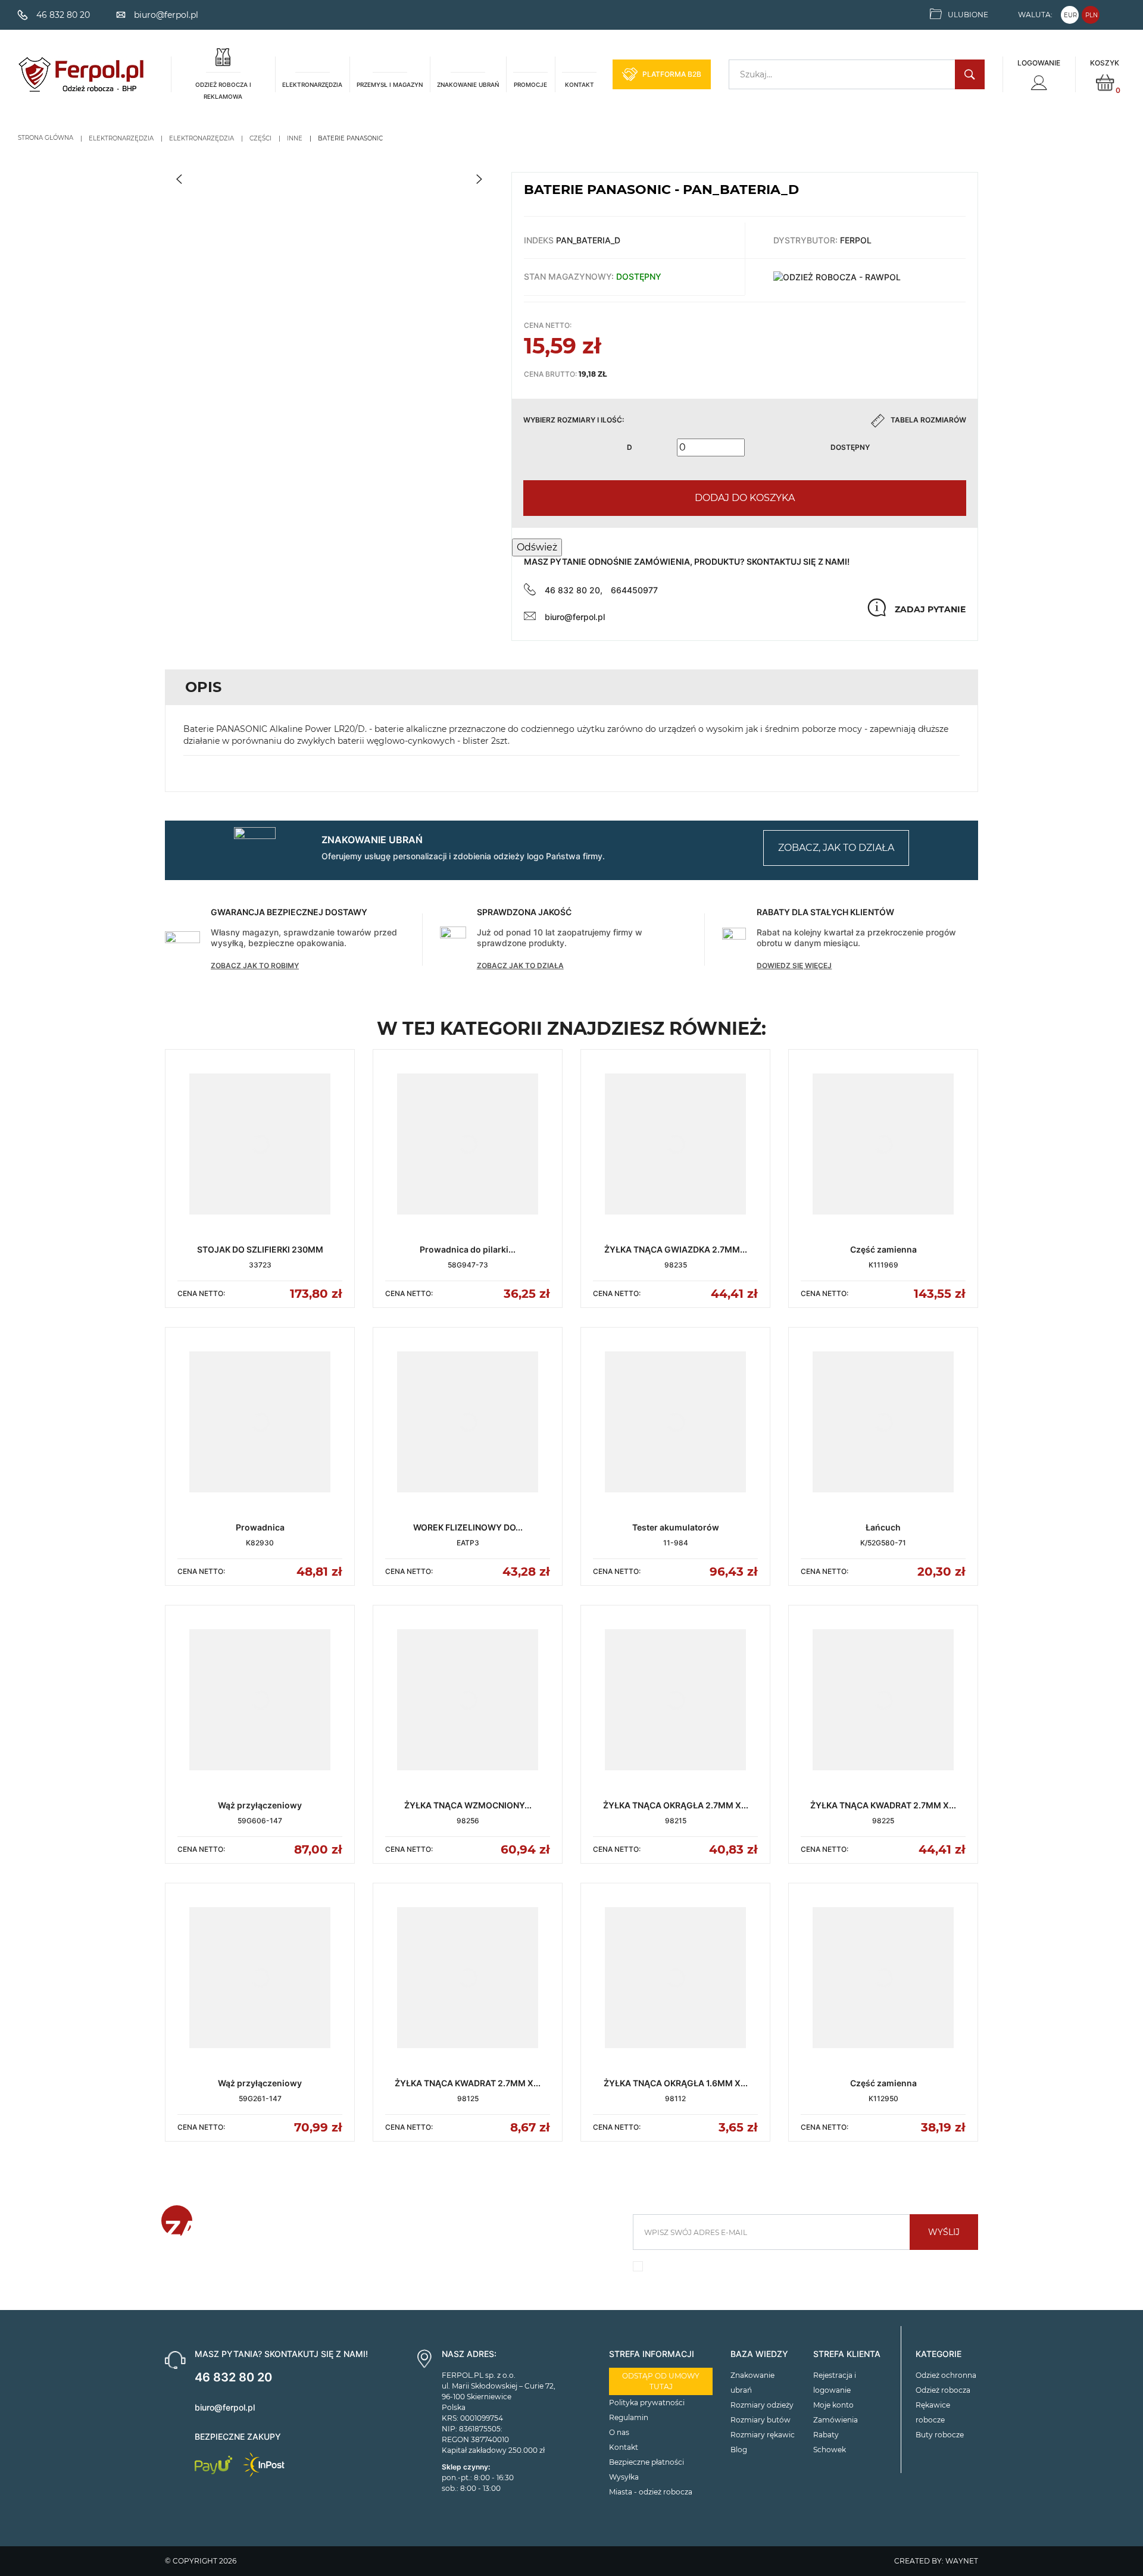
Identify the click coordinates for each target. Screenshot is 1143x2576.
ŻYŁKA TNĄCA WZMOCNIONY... (468, 1805)
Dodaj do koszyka (745, 498)
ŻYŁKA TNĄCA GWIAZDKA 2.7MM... (676, 1249)
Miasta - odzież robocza (651, 2492)
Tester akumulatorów (676, 1527)
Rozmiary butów (761, 2420)
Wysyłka (624, 2477)
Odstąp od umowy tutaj (661, 2381)
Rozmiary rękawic (763, 2435)
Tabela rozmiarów (928, 420)
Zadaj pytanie (930, 609)
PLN (1092, 15)
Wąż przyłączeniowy (260, 1805)
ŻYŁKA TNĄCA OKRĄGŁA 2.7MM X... (676, 1805)
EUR (1070, 15)
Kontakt (624, 2447)
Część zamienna (883, 1249)
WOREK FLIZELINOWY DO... (468, 1527)
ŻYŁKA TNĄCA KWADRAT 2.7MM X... (883, 1805)
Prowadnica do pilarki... (468, 1249)
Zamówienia (836, 2420)
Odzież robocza (943, 2390)
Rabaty (826, 2435)
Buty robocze (940, 2435)
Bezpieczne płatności (647, 2462)
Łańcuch (883, 1527)
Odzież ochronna (946, 2375)
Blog (739, 2450)
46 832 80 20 (233, 2377)
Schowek (830, 2450)
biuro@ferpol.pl (575, 617)
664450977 (634, 590)
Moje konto (833, 2405)
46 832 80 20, (574, 590)
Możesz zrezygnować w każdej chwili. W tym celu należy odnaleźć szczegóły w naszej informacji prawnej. (799, 2269)
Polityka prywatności (647, 2403)
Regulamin (629, 2417)
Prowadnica (260, 1527)
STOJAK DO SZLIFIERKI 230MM (260, 1249)
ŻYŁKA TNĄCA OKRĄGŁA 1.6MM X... (676, 2083)
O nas (619, 2432)
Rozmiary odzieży (762, 2405)
